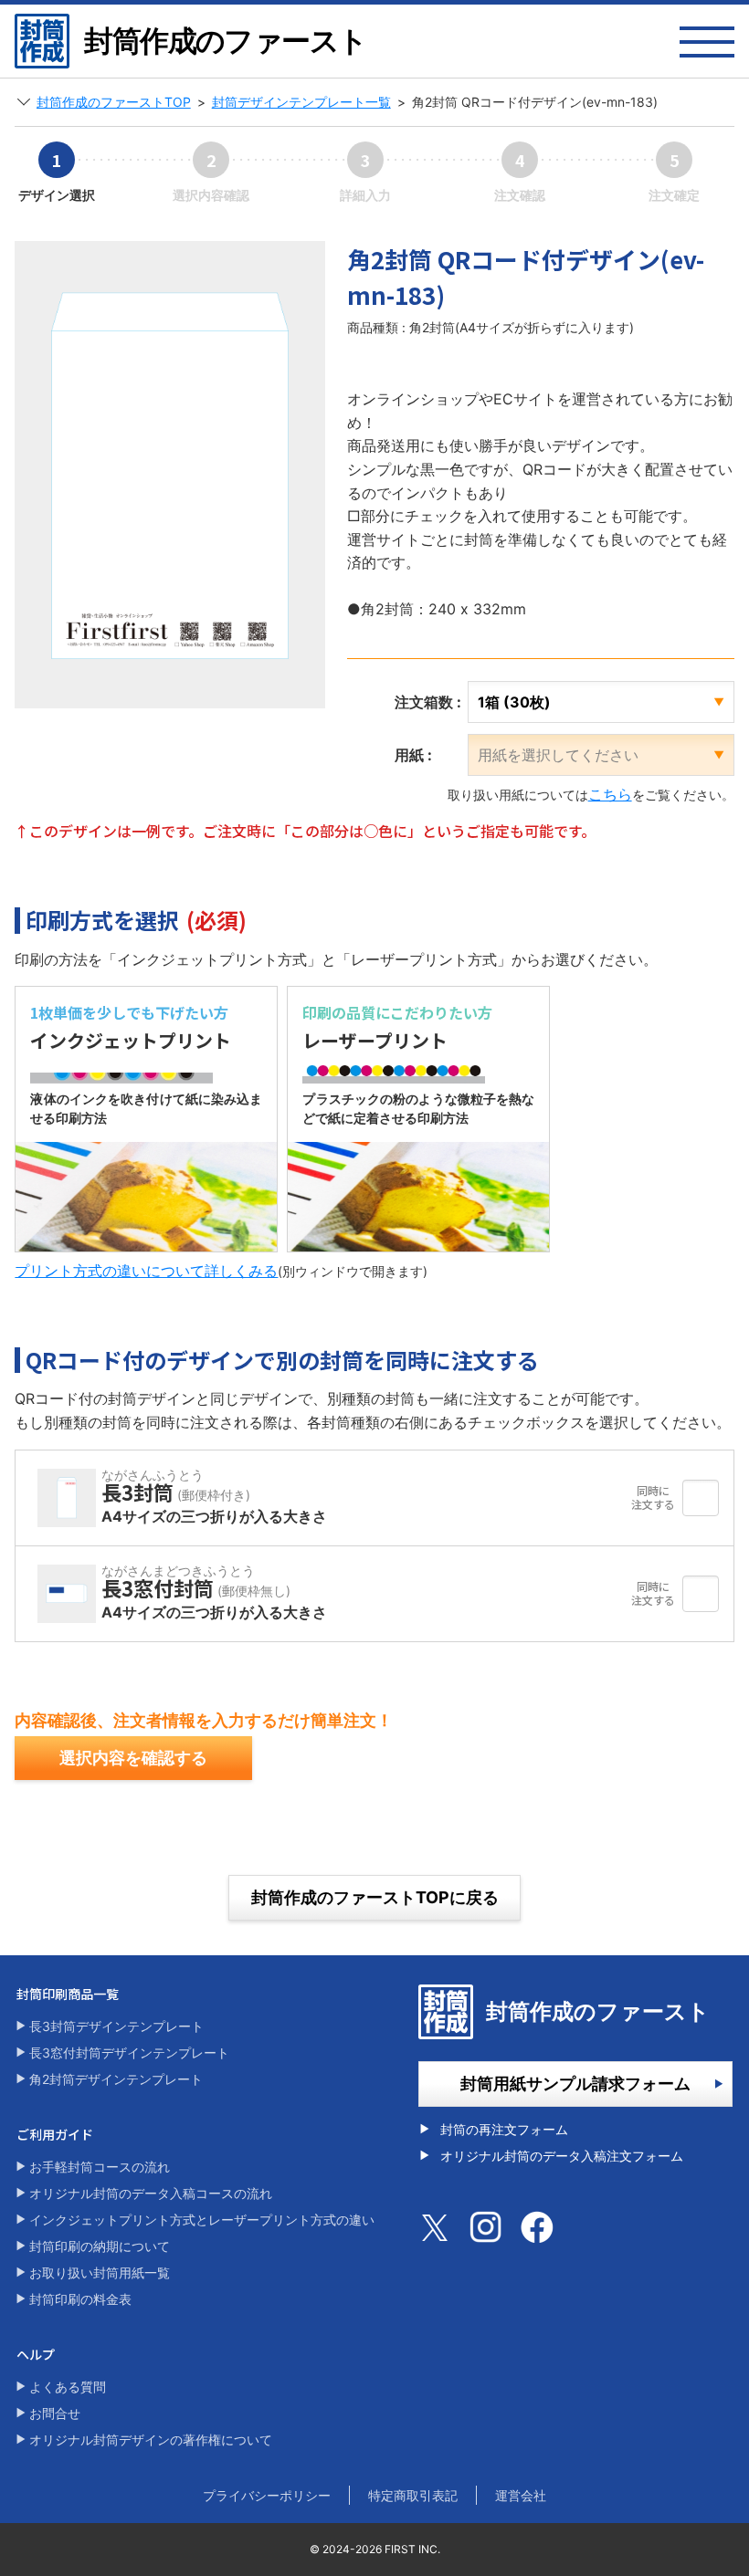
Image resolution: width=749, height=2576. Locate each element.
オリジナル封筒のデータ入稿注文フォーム (562, 2156)
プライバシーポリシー (267, 2495)
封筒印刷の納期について (100, 2246)
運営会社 (521, 2495)
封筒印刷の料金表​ (80, 2299)
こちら (610, 794)
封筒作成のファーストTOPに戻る (375, 1897)
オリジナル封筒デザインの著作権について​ (151, 2440)
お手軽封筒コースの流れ (100, 2167)
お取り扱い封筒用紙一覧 (100, 2272)
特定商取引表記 (413, 2495)
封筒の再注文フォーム (504, 2129)
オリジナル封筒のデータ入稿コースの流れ (151, 2193)
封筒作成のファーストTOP (114, 102)
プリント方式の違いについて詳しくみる (146, 1271)
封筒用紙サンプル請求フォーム (575, 2084)
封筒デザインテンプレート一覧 (301, 102)
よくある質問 (68, 2387)
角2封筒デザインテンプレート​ (116, 2079)
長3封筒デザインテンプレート (116, 2026)
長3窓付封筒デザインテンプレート (129, 2052)
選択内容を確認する (133, 1758)
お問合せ (55, 2413)
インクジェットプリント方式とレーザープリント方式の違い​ (202, 2220)
